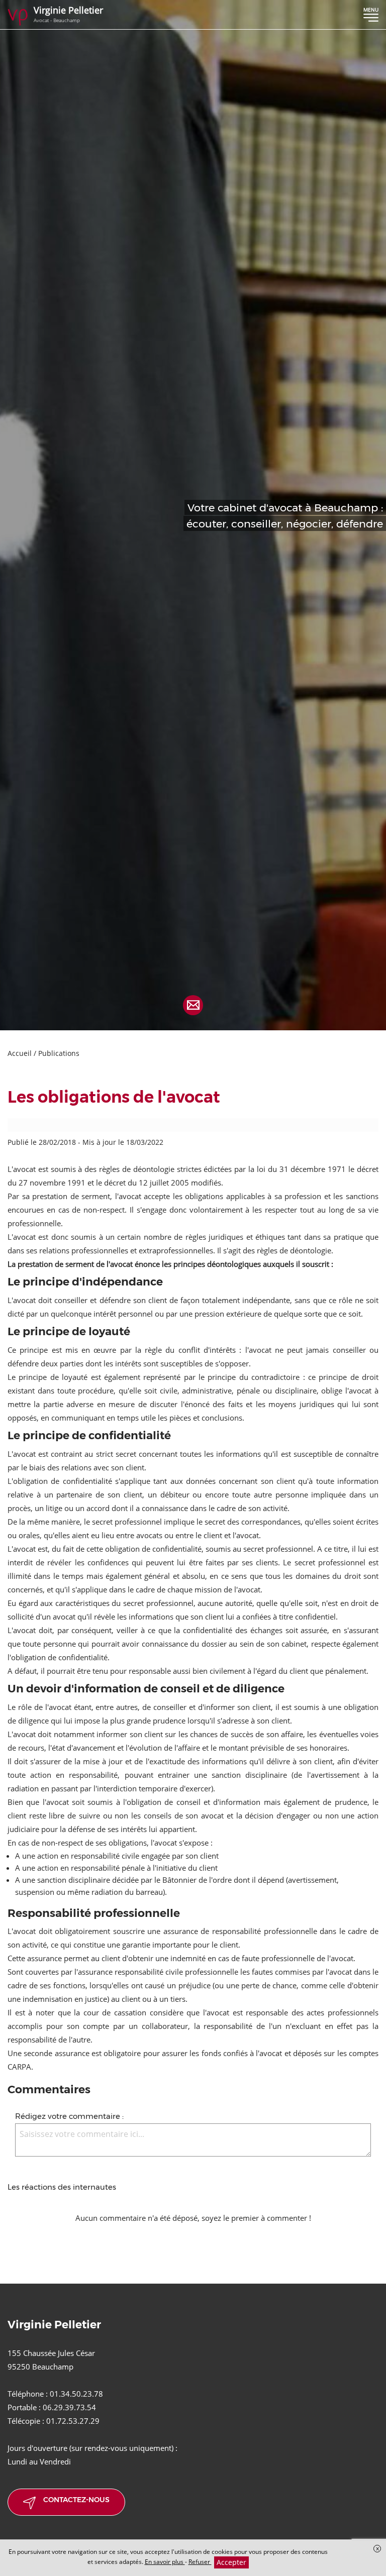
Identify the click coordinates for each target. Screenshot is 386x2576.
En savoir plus (165, 2562)
